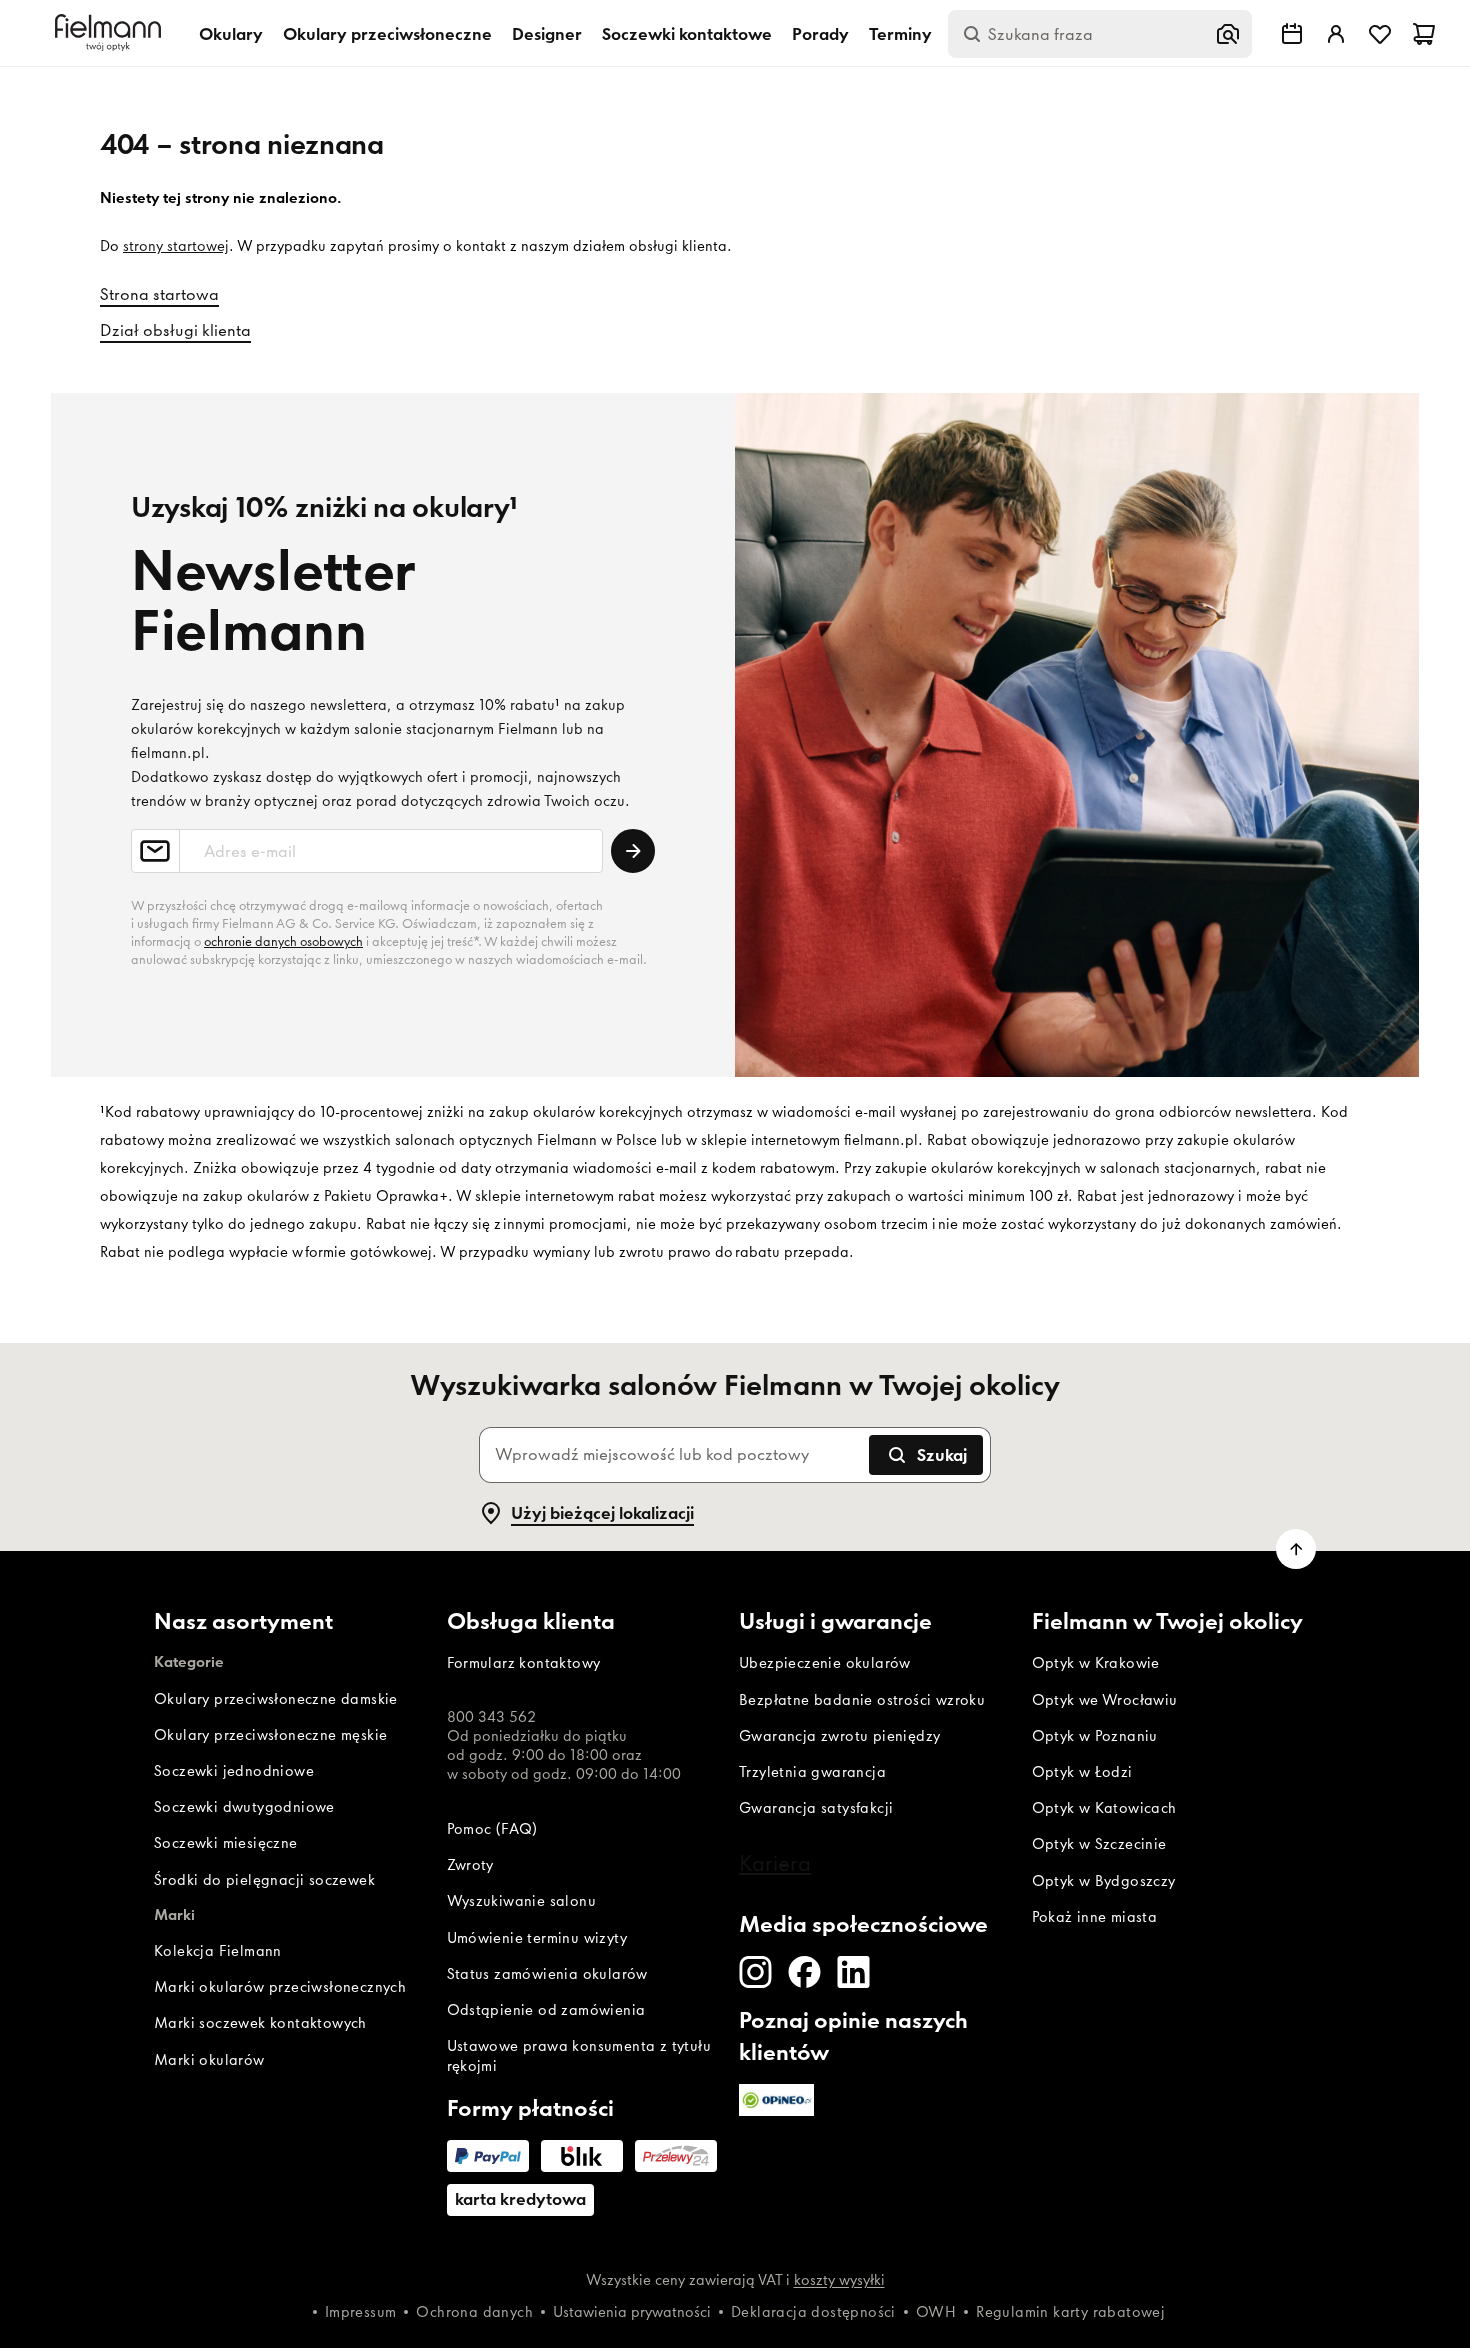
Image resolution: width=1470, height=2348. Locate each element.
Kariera (775, 1863)
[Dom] (111, 33)
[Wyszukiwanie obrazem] (1228, 34)
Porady (820, 34)
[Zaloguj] (1336, 34)
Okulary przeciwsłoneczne (387, 34)
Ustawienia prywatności (632, 2312)
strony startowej (176, 246)
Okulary (231, 34)
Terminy (900, 34)
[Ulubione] (1380, 34)
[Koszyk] (1424, 34)
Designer (547, 34)
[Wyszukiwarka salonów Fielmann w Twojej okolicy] (1292, 34)
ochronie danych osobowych (283, 941)
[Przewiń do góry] (1296, 1549)
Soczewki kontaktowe (687, 34)
